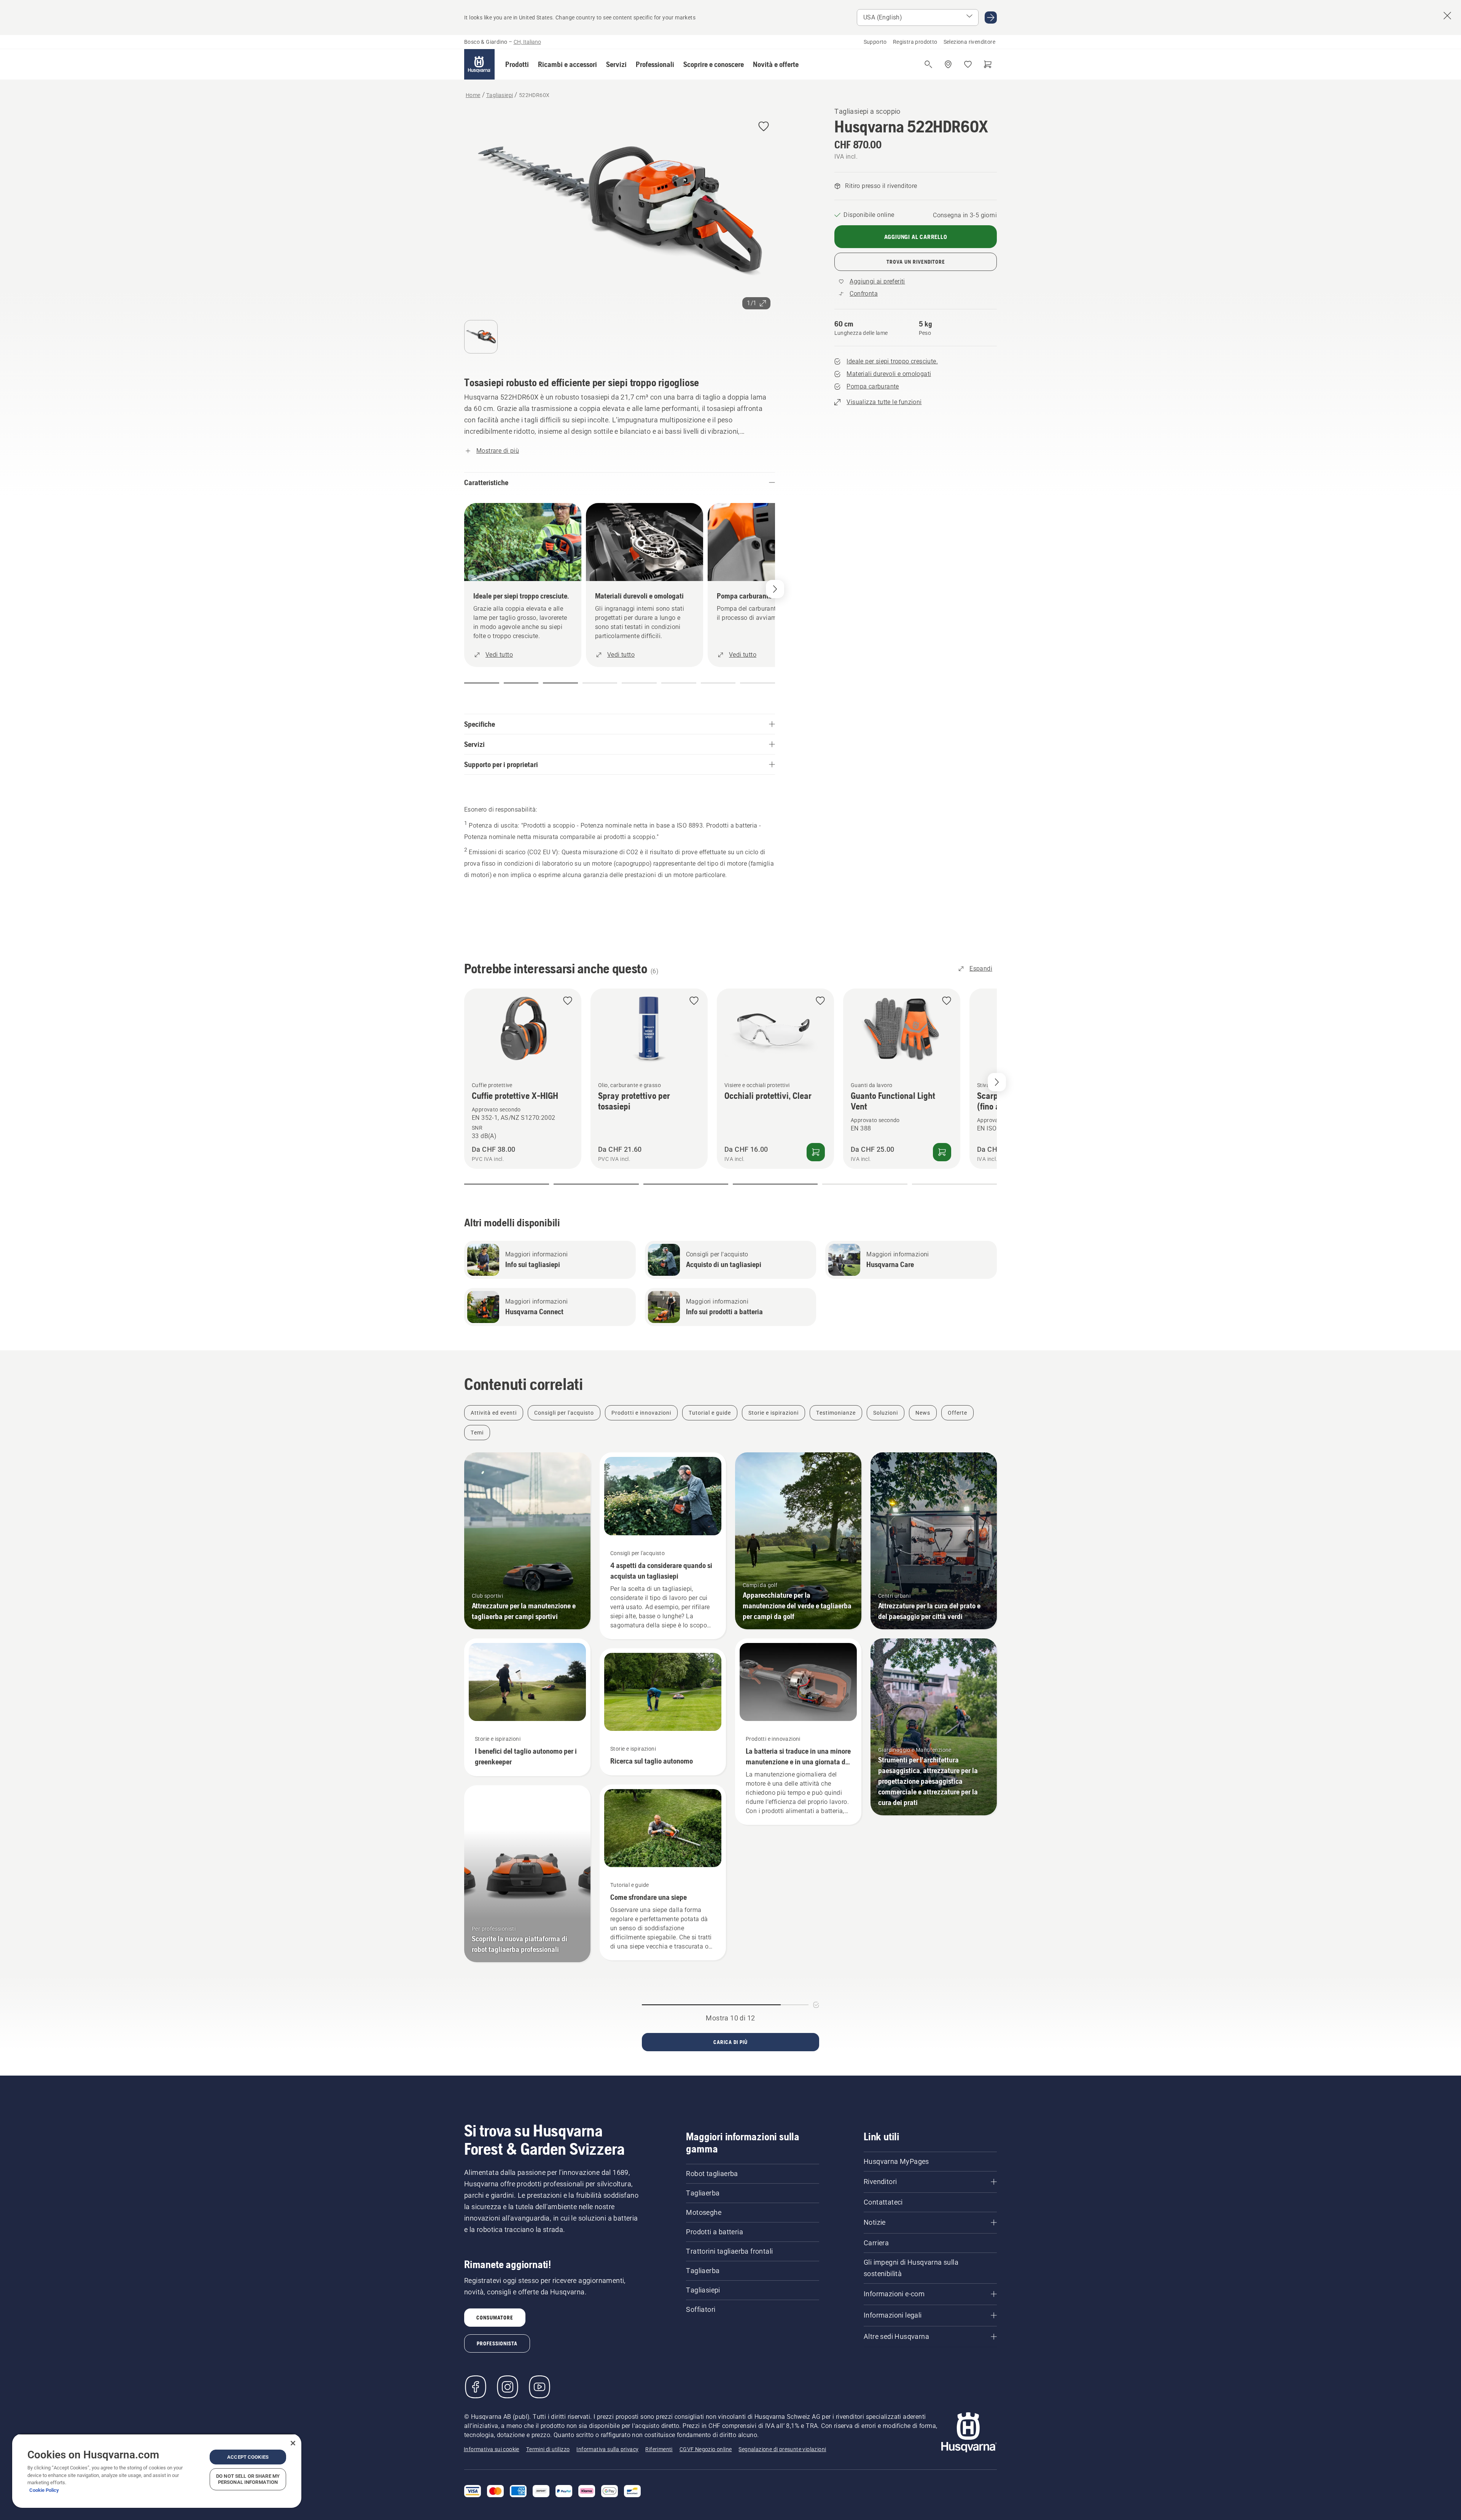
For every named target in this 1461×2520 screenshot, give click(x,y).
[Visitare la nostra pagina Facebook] (476, 2387)
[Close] (293, 2443)
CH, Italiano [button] (527, 42)
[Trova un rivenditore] (948, 64)
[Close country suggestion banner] (1447, 16)
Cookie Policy (44, 2490)
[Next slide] (997, 1082)
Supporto (875, 42)
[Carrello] (988, 64)
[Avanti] (775, 589)
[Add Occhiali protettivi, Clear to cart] (816, 1152)
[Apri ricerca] (928, 64)
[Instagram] (508, 2387)
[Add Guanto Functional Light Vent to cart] (942, 1152)
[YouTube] (540, 2387)
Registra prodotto (915, 42)
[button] (517, 64)
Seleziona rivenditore (969, 42)
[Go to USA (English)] (991, 18)
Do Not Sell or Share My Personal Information (248, 2479)
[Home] (479, 64)
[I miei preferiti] (968, 64)
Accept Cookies (248, 2457)
